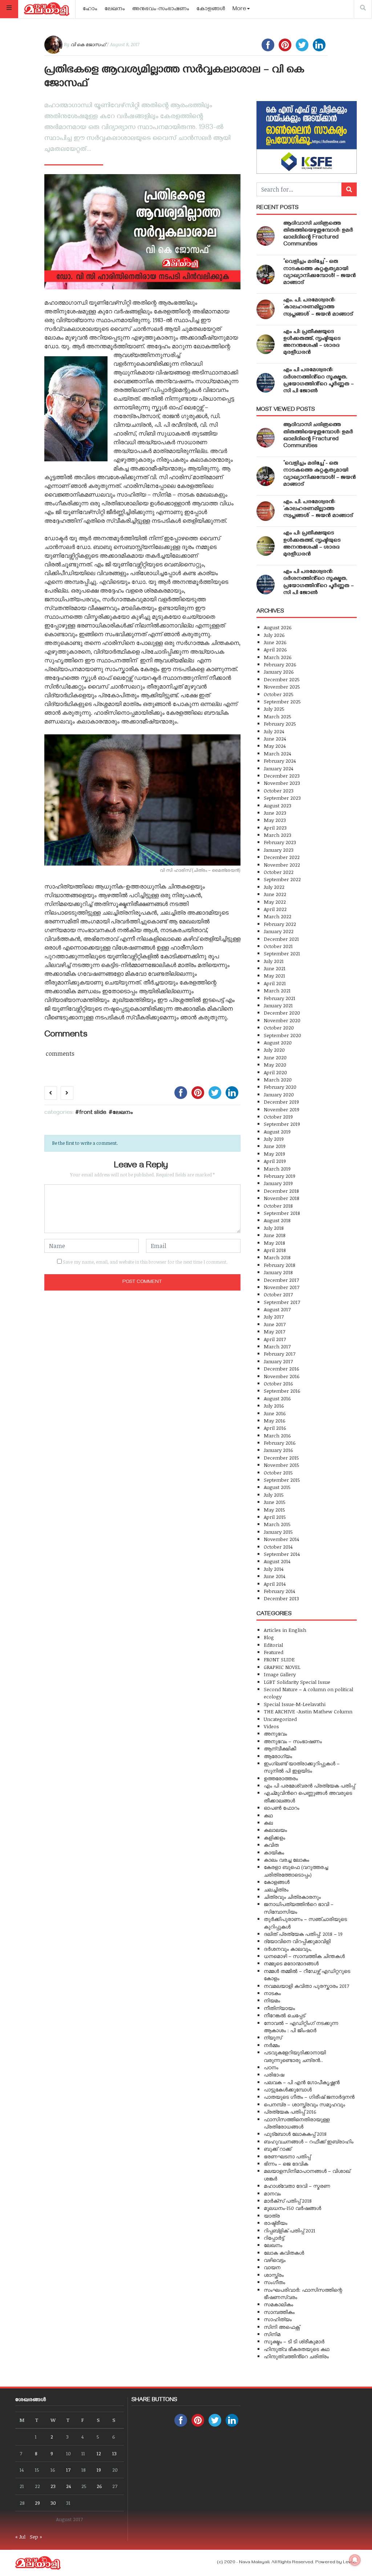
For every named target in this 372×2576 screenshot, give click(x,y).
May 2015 (274, 1510)
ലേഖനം (115, 9)
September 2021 (282, 953)
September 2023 (282, 798)
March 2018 (277, 1257)
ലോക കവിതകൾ (284, 2253)
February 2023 (280, 842)
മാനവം (272, 2193)
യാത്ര (272, 2216)
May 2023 (275, 820)
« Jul (20, 2537)
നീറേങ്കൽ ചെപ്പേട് (284, 2015)
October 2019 (278, 1117)
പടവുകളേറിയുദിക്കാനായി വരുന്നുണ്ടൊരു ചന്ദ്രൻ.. (295, 2056)
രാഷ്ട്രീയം (276, 2223)
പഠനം (271, 2067)
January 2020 (279, 1094)
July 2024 (274, 731)
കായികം (274, 1852)
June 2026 (275, 642)
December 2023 (282, 776)
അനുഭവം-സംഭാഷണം (161, 9)
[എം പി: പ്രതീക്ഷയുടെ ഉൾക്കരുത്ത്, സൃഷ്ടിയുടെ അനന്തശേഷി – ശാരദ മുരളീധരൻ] (266, 344)
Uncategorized (280, 1719)
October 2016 (278, 1383)
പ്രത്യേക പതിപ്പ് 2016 (290, 2112)
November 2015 (282, 1465)
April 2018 (275, 1250)
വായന (272, 2267)
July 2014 (274, 1569)
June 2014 (274, 1576)
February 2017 (280, 1354)
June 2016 (275, 1413)
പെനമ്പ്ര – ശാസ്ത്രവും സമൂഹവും (304, 2104)
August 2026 (278, 627)
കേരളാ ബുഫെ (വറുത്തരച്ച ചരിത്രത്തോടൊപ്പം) (296, 1871)
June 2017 (275, 1324)
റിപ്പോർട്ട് (274, 2238)
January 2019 (278, 1183)
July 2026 (274, 635)
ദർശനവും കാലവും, (288, 1949)
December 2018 (281, 1191)
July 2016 (274, 1406)
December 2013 (281, 1598)
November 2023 (282, 783)
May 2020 (275, 1065)
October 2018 (278, 1206)
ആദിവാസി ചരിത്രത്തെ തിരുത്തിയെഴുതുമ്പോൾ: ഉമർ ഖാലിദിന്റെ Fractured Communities (318, 234)
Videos (271, 1726)
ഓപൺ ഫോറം (282, 1808)
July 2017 (274, 1317)
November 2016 (282, 1376)
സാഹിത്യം (278, 2319)
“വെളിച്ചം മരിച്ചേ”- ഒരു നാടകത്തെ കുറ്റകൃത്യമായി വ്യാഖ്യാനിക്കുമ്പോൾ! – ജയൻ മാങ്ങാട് (320, 273)
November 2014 (281, 1539)
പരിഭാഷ (274, 2075)
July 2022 (274, 887)
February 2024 (280, 761)
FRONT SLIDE (93, 1113)
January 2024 (278, 768)
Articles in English (285, 1630)
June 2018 (275, 1235)
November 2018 (282, 1198)
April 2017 (275, 1339)
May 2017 (274, 1331)
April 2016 (275, 1428)
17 (68, 2470)
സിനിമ (272, 2334)
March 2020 (278, 1080)
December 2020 (282, 1013)
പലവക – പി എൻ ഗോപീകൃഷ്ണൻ (302, 2082)
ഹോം (90, 9)
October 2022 (279, 872)
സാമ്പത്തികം (279, 2312)
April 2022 (275, 909)
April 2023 (275, 828)
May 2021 (274, 976)
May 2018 (274, 1243)
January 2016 (278, 1450)
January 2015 (278, 1532)
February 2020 (280, 1087)
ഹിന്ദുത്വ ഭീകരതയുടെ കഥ (297, 2349)
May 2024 (275, 746)
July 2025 (274, 709)
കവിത (271, 1845)
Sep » (36, 2537)
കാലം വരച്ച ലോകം (286, 1860)
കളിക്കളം (274, 1837)
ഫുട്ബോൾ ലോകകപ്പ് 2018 (295, 2134)
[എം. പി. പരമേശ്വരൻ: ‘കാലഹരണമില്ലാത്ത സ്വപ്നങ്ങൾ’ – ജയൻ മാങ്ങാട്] (266, 309)
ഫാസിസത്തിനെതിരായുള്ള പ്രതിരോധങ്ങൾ (297, 2123)
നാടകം (272, 1993)
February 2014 (279, 1591)
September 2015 (282, 1480)
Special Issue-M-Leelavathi (295, 1704)
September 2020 (282, 1035)
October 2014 (278, 1547)
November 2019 (282, 1109)
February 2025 (280, 724)
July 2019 (274, 1139)
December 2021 (281, 939)
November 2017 (282, 1287)
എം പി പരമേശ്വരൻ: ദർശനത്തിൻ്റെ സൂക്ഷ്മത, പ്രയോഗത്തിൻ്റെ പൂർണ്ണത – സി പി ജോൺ (319, 381)
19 (99, 2470)
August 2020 (278, 1042)
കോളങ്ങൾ (211, 9)
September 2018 (282, 1213)
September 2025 (282, 701)
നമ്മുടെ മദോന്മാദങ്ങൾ (291, 1963)
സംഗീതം (274, 2282)
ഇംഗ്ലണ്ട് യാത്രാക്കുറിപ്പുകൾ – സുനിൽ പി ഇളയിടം (302, 1767)
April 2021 (275, 983)
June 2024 (275, 739)
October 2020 (279, 1028)
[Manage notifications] (355, 2560)
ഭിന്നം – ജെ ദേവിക (286, 2164)
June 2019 (275, 1146)
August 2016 (277, 1398)
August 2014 (277, 1561)
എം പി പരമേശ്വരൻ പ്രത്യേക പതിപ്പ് (309, 1785)
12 (99, 2453)
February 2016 (280, 1443)
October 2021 (278, 946)
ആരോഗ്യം (278, 1756)
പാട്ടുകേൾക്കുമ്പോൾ (288, 2089)
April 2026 (275, 649)
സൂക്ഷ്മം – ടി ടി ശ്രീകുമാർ (294, 2341)
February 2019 (280, 1176)
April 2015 (275, 1517)
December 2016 (282, 1369)
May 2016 (275, 1421)
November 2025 (282, 687)
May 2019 (274, 1154)
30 (53, 2503)
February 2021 (280, 998)
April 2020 (275, 1072)
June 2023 (275, 813)
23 (53, 2486)
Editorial (273, 1645)
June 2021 (275, 968)
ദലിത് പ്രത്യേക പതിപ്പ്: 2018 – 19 (303, 1934)
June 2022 (275, 894)
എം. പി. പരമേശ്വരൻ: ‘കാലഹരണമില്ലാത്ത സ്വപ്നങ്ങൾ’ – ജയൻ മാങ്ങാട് (318, 308)
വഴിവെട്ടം (275, 2260)
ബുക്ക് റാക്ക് (278, 2149)
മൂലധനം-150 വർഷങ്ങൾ (292, 2208)
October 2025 (279, 694)
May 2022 (275, 902)
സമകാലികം (278, 2304)
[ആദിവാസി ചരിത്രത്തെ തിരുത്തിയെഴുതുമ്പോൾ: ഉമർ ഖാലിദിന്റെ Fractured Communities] (266, 236)
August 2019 (277, 1131)
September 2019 (282, 1124)
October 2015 (278, 1472)
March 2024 (277, 753)
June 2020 (275, 1057)
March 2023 (278, 835)
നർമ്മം (272, 2045)
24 (68, 2486)
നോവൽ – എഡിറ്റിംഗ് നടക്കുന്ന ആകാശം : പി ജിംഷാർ (301, 2027)
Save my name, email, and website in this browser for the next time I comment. (145, 1262)
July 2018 (274, 1228)
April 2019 (275, 1161)
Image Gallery (280, 1674)
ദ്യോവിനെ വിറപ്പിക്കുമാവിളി (297, 1941)
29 (37, 2503)
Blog (269, 1637)
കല (268, 1823)
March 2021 (277, 990)
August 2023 (278, 805)
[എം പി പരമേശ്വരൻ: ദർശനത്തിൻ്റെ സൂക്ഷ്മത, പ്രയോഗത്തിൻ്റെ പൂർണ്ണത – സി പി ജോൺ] (266, 383)
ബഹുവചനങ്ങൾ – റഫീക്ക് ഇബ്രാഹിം (309, 2141)
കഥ (268, 1815)
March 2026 (278, 657)
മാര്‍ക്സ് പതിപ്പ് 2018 (288, 2201)
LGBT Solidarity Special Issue (297, 1682)
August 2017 (277, 1309)
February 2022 (280, 924)
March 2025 (278, 716)
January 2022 (279, 931)
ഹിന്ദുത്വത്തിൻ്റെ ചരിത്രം (296, 2356)
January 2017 (278, 1361)
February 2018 (280, 1265)
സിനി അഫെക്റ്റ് (282, 2327)
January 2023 (279, 850)
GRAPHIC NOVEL (282, 1667)
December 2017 (281, 1280)
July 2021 (274, 961)
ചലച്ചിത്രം (276, 1889)
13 (114, 2453)
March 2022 (278, 916)
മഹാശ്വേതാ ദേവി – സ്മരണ (297, 2186)
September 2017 (282, 1302)
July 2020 (274, 1050)
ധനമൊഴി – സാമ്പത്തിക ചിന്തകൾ (304, 1956)
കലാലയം (275, 1830)
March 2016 (277, 1435)
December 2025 (282, 679)
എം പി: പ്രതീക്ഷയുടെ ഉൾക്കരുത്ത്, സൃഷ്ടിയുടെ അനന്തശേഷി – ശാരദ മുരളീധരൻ (312, 343)
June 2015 (275, 1502)
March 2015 (277, 1524)
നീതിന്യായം (279, 2008)
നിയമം (272, 2000)
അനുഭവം (275, 1734)
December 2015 (281, 1458)
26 (99, 2486)
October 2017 (278, 1294)
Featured (274, 1652)
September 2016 (282, 1391)
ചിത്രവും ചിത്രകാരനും (292, 1897)
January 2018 (278, 1272)
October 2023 (279, 791)
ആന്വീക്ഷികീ (280, 1748)
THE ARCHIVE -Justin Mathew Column (308, 1711)
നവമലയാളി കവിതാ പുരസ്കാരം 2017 (306, 1986)
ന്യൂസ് (273, 2037)
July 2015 (274, 1495)
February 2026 (280, 664)
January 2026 (279, 672)
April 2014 (275, 1584)
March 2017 (277, 1346)
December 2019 (281, 1102)
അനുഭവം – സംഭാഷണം (293, 1741)
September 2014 (282, 1554)
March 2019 (277, 1169)
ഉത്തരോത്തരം (281, 1778)
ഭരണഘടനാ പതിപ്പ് (287, 2156)
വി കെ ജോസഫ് (88, 44)
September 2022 (282, 879)
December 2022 (282, 857)
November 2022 (282, 865)
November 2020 (282, 1020)
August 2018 (277, 1220)
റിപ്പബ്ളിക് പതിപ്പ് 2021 (290, 2230)
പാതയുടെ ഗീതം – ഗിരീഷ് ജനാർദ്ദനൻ (309, 2097)
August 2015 (277, 1487)
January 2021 (278, 1005)
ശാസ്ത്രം (274, 2275)
